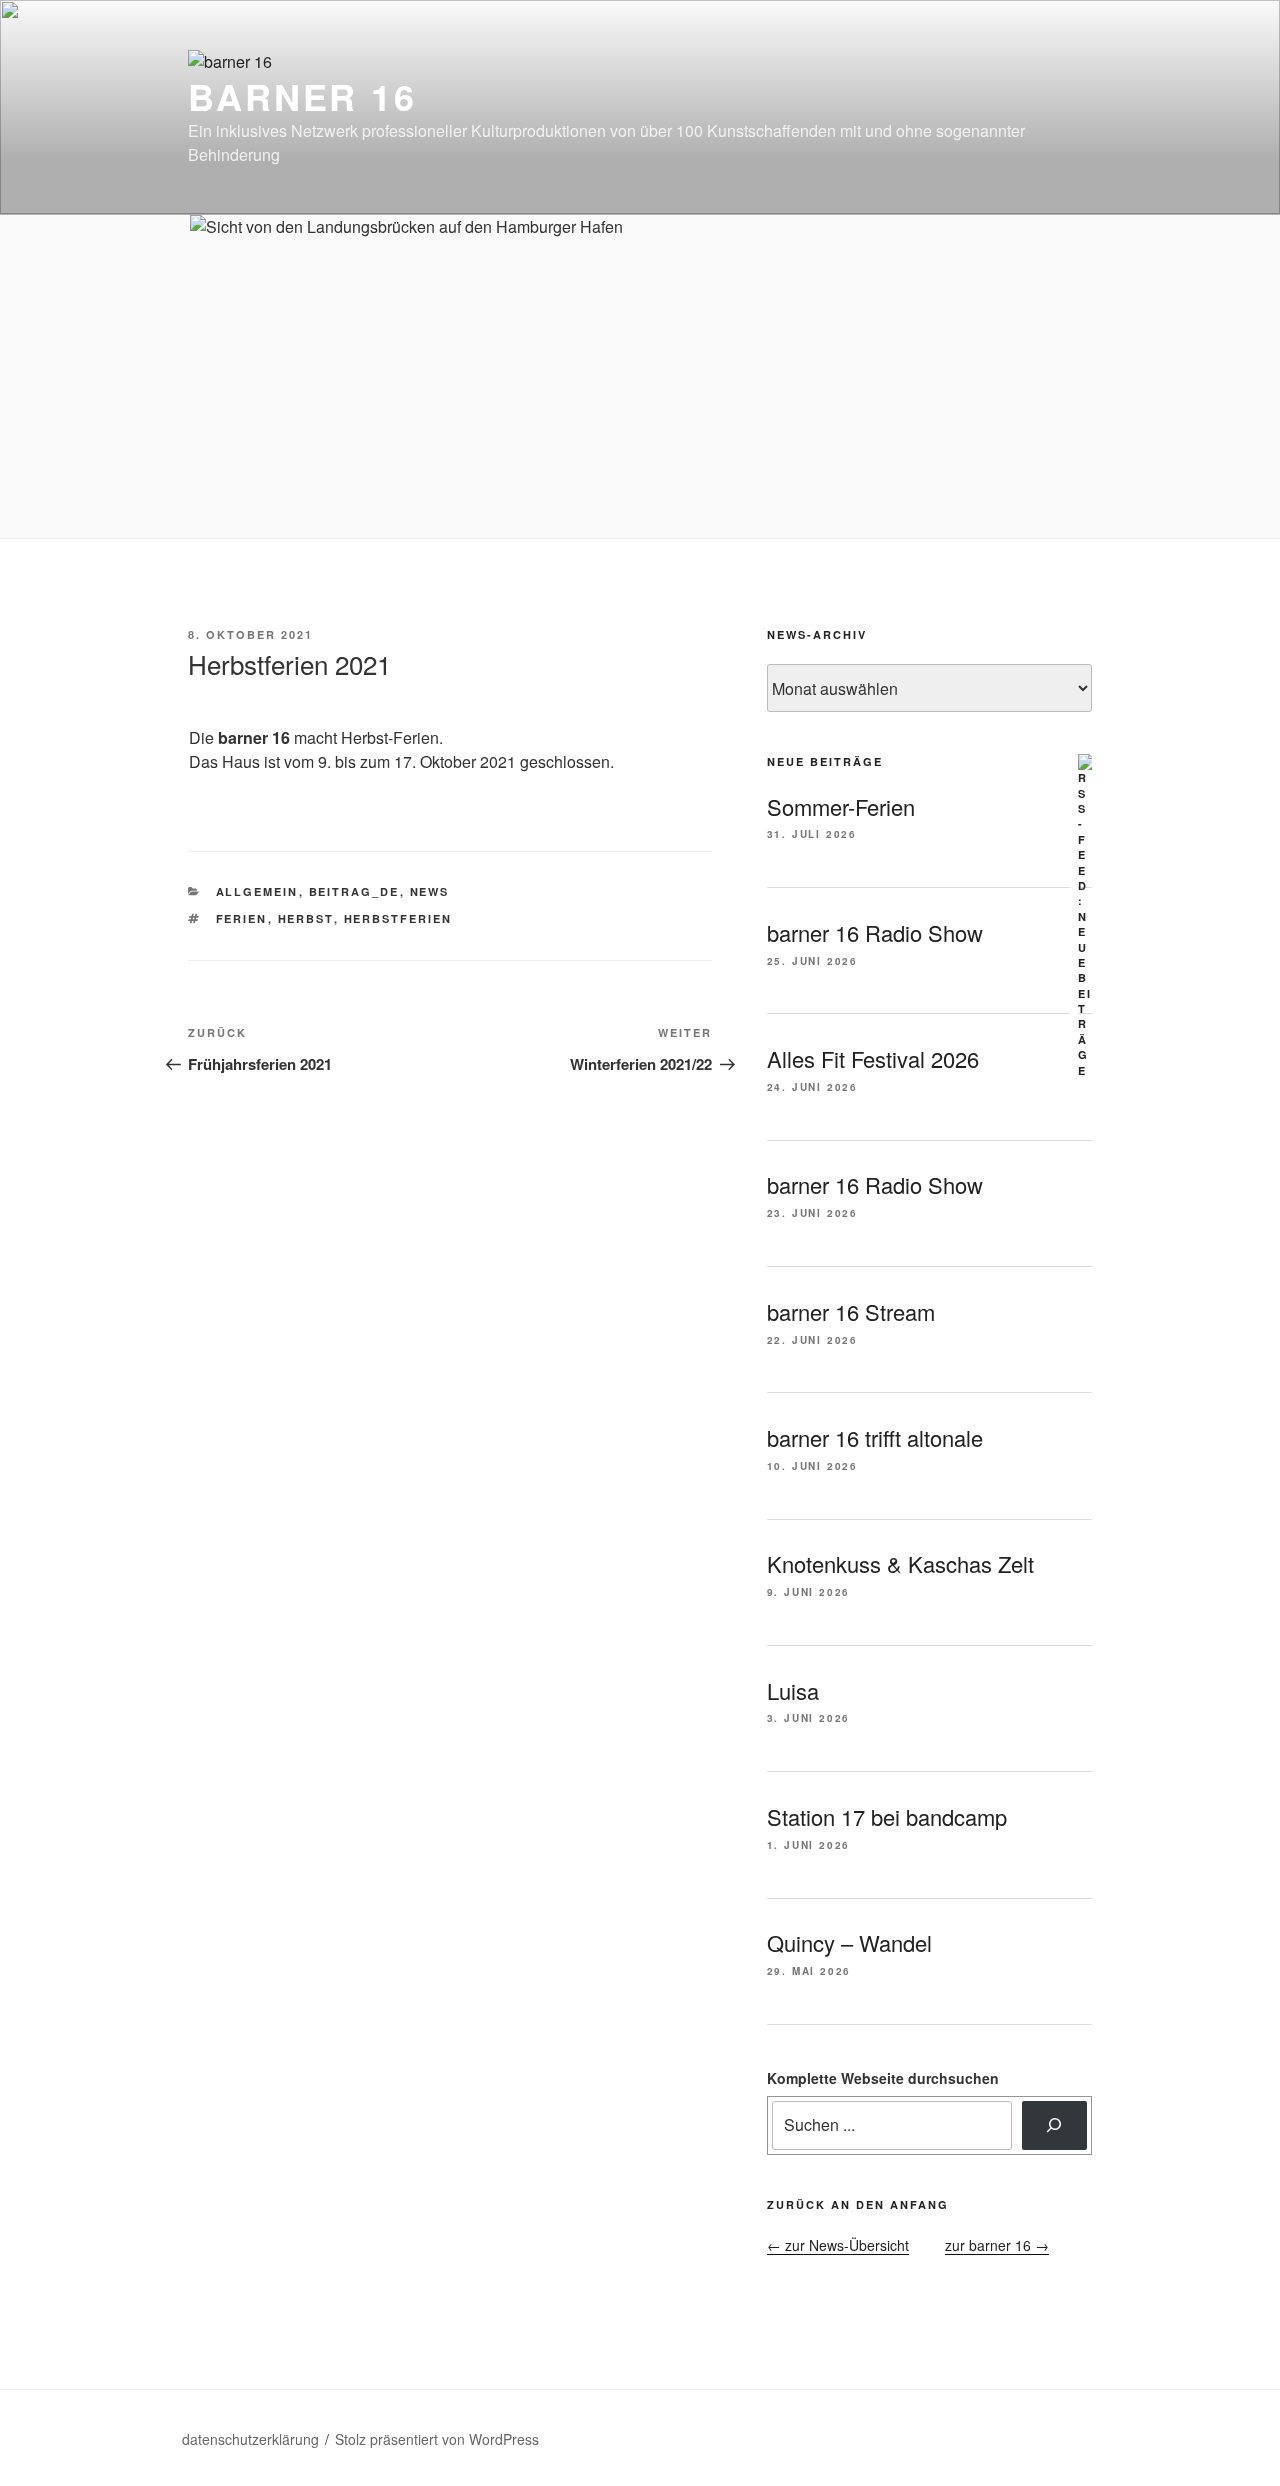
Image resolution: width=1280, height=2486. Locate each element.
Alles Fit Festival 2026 (873, 1058)
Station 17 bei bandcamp (887, 1816)
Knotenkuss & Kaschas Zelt (900, 1563)
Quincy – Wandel (849, 1942)
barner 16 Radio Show (875, 932)
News (430, 891)
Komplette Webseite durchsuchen (883, 2078)
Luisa (793, 1690)
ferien (242, 918)
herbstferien (398, 918)
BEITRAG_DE (354, 891)
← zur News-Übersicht (838, 2245)
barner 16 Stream (851, 1311)
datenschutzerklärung (250, 2439)
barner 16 (302, 96)
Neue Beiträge (825, 761)
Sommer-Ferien (841, 806)
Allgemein (257, 891)
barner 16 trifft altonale (875, 1437)
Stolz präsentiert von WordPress (437, 2439)
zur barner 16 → (997, 2245)
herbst (306, 918)
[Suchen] (1054, 2125)
